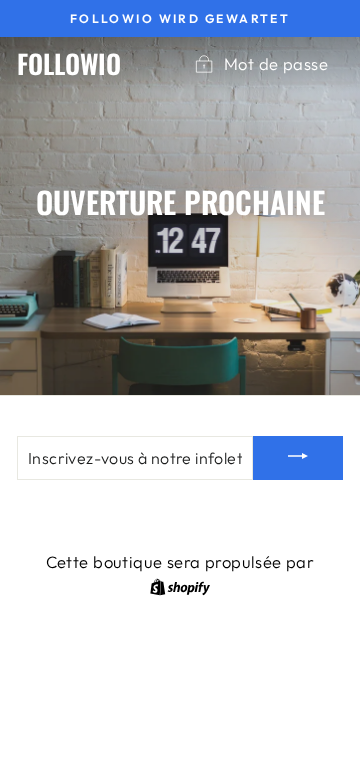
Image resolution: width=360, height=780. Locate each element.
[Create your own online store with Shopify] (180, 584)
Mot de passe (276, 63)
